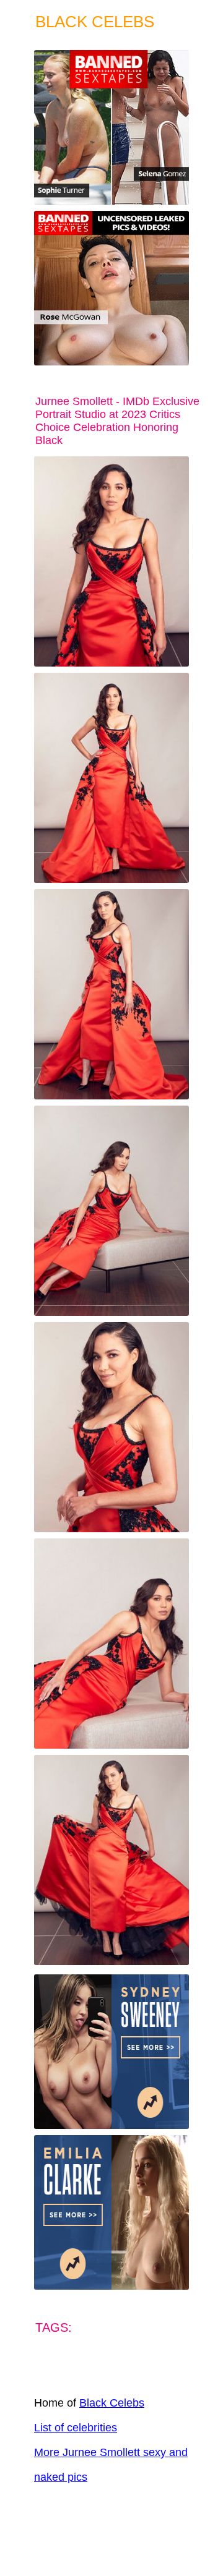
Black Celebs (112, 2403)
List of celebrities (76, 2428)
